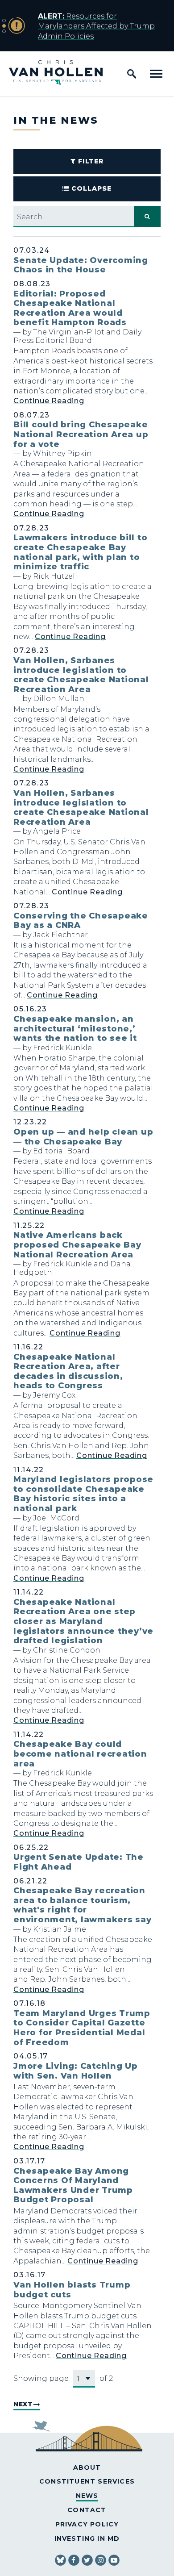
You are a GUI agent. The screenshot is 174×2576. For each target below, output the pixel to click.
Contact (87, 2510)
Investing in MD (87, 2538)
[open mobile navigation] (156, 74)
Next (23, 2404)
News (87, 2496)
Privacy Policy (87, 2524)
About (87, 2467)
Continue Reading (49, 401)
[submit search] (147, 217)
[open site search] (132, 74)
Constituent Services (87, 2481)
